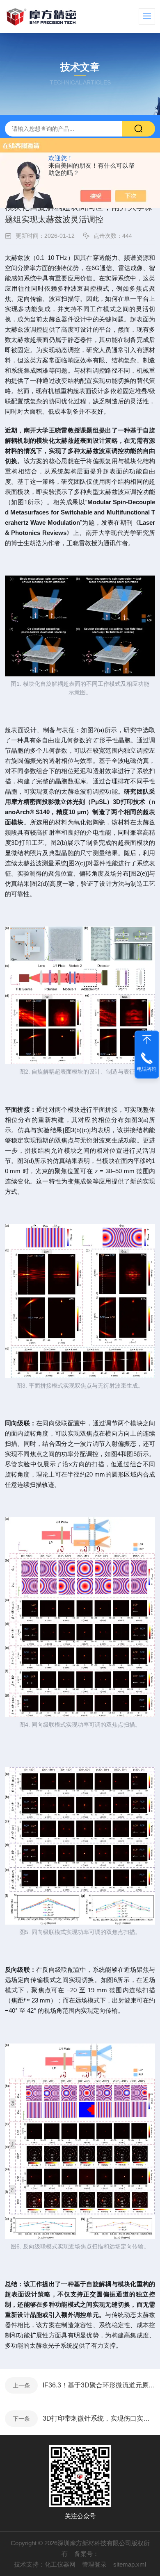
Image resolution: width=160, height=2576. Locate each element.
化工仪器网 (60, 2564)
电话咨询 (147, 1069)
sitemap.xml (130, 2564)
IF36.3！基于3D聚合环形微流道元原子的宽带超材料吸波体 (99, 2385)
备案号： (87, 2554)
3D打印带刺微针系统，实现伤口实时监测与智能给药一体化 (99, 2418)
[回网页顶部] (147, 1040)
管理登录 (94, 2564)
